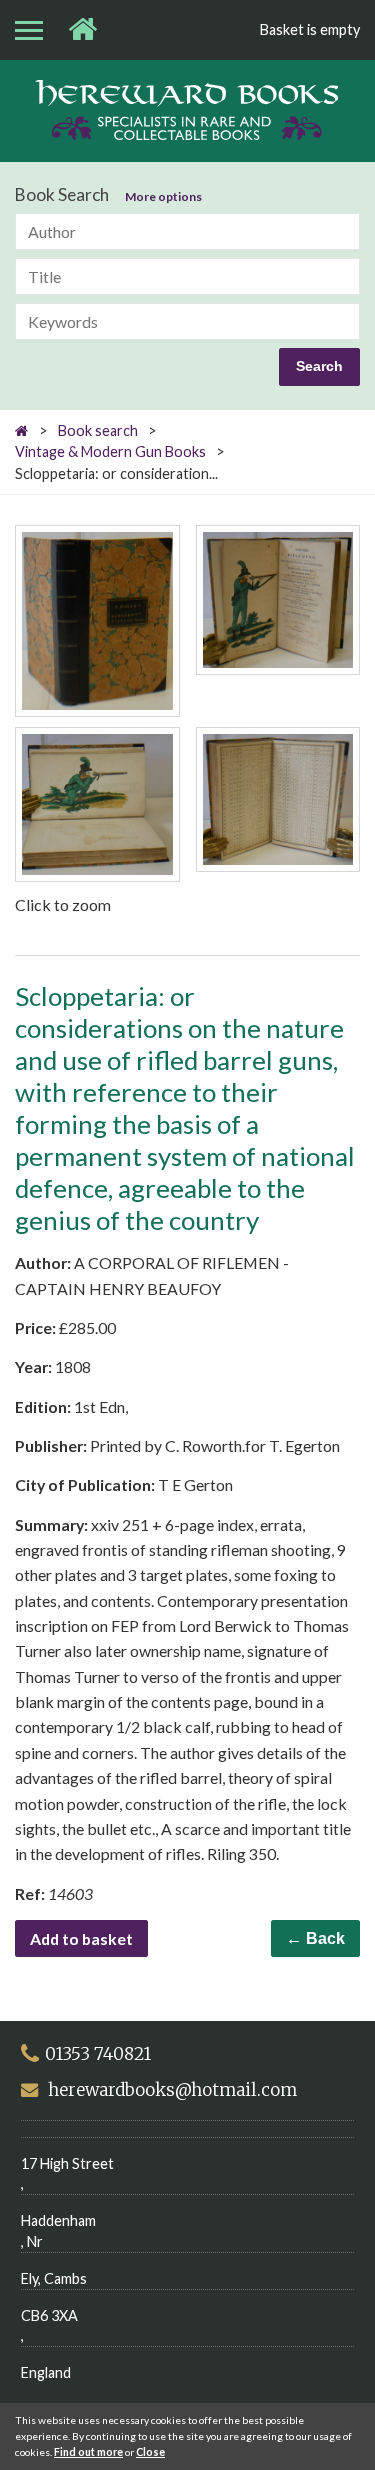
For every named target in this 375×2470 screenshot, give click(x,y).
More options (163, 197)
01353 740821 (98, 2054)
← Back (315, 1938)
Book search (98, 430)
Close (150, 2452)
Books (187, 110)
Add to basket (81, 1938)
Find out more (88, 2452)
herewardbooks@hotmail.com (172, 2090)
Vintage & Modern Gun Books (110, 451)
